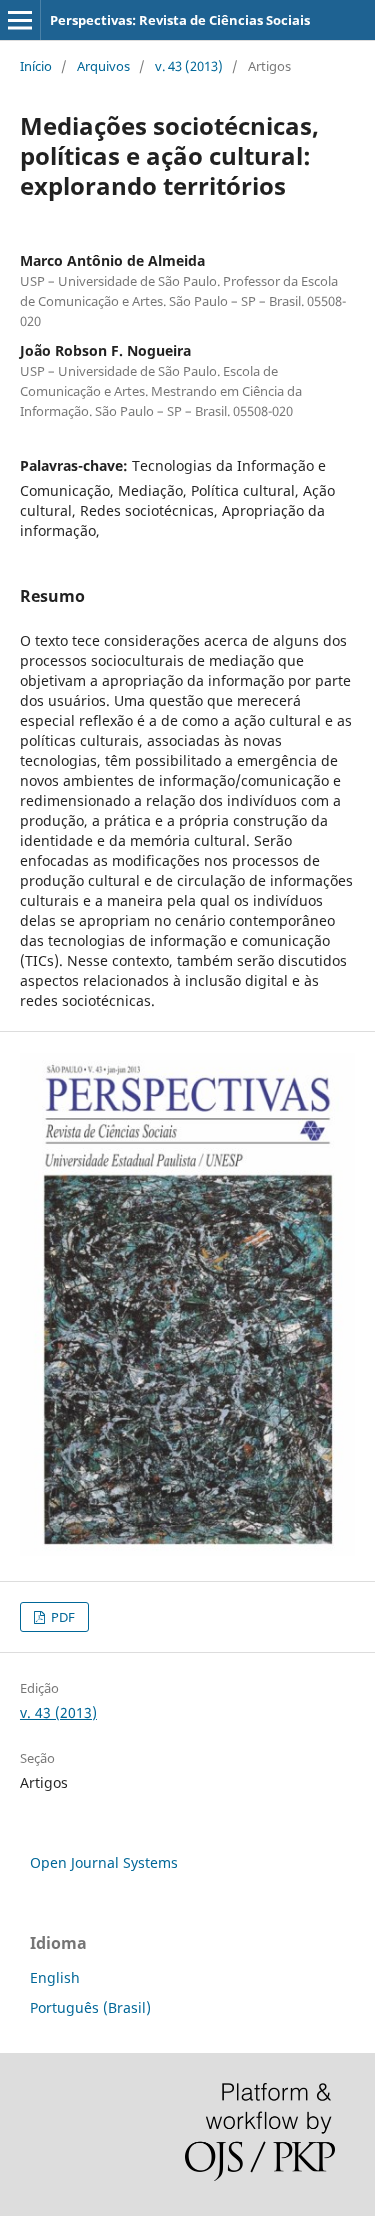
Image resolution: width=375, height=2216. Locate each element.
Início (36, 66)
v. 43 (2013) (189, 66)
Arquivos (103, 66)
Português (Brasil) (90, 2007)
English (55, 1977)
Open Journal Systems (104, 1862)
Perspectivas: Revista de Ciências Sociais (180, 20)
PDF (61, 1617)
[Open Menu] (20, 20)
